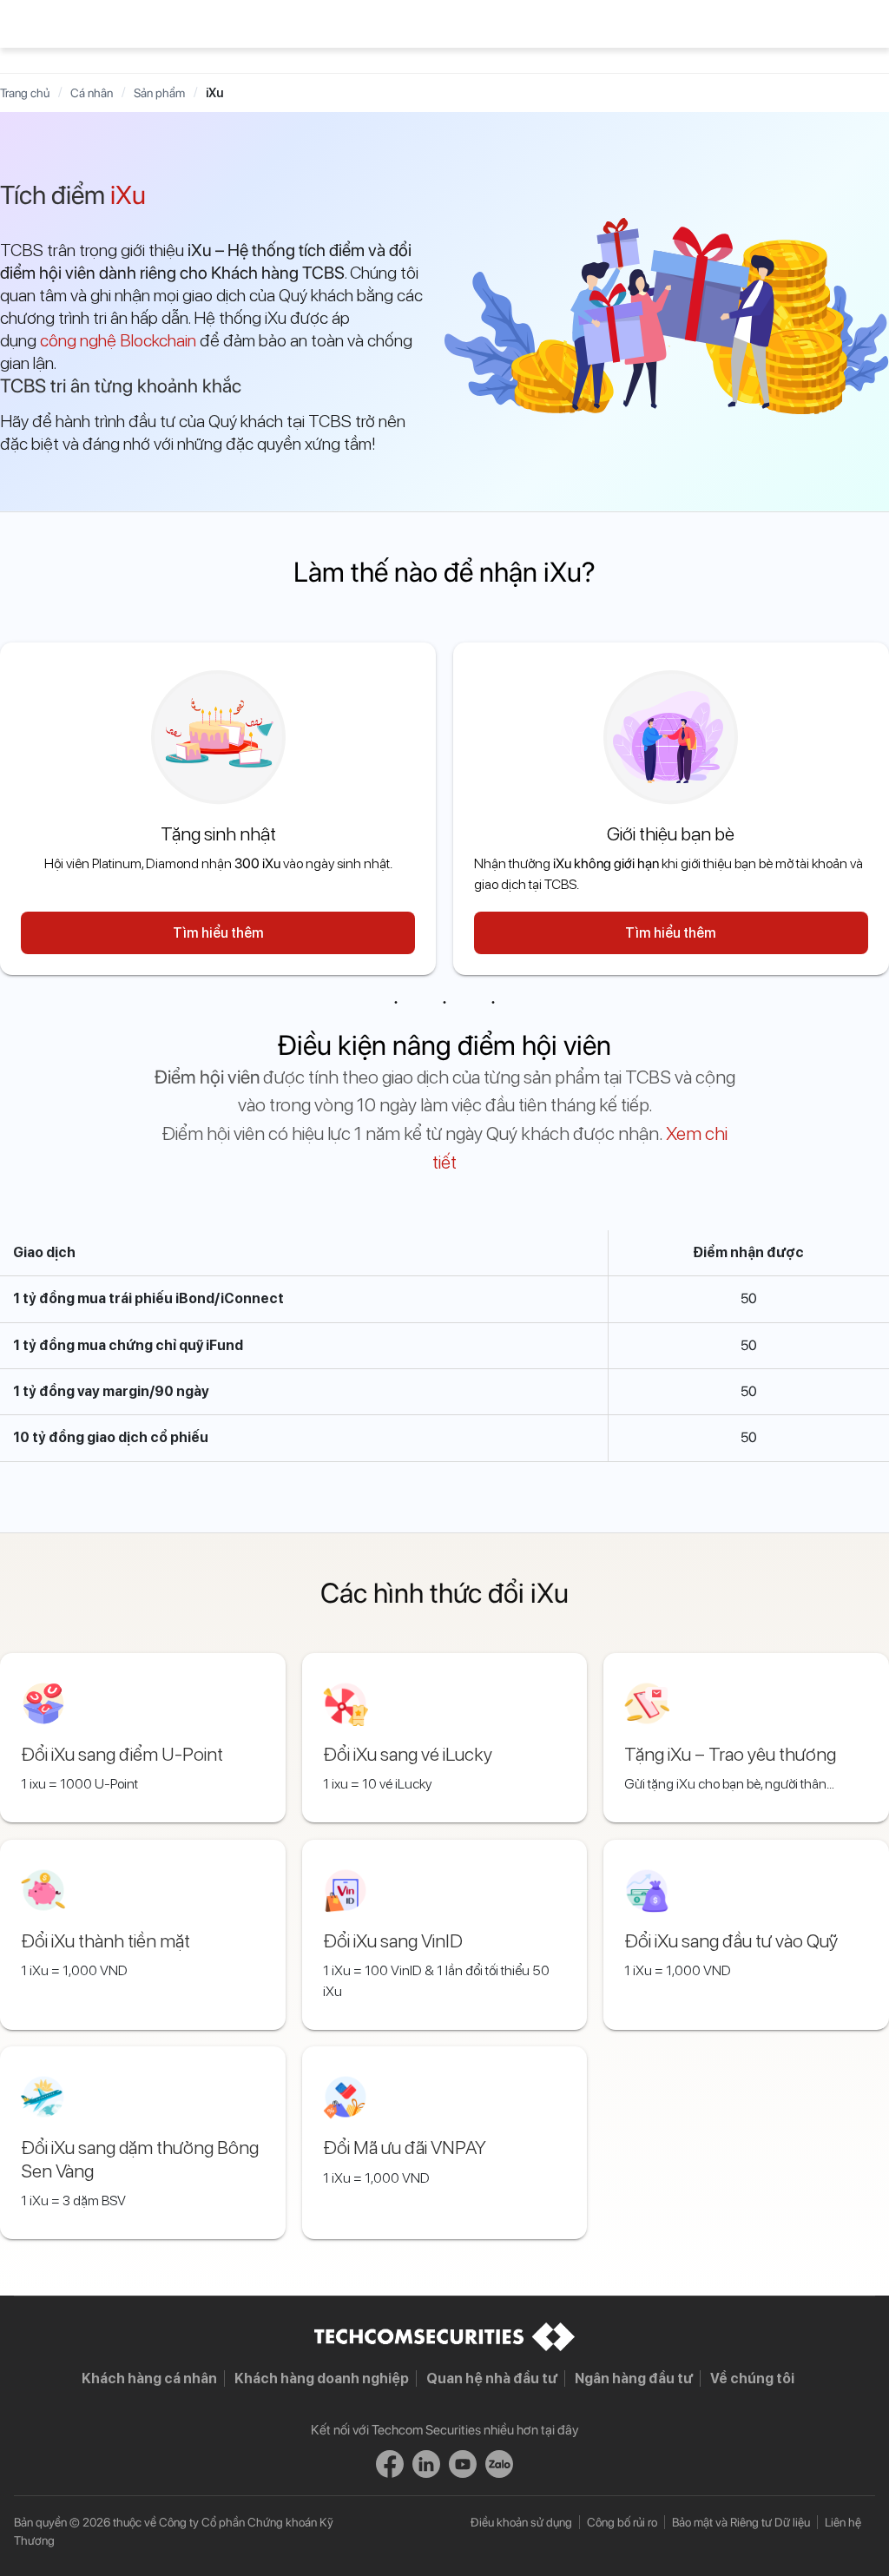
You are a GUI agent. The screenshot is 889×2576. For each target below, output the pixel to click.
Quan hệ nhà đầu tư (492, 2378)
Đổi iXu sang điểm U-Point (122, 1754)
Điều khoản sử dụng (521, 2522)
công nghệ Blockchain (118, 340)
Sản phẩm (159, 93)
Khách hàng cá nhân (149, 2378)
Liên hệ (843, 2522)
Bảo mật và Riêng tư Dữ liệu (741, 2522)
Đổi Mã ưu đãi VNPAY (405, 2147)
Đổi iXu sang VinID (393, 1940)
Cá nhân (92, 93)
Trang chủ (25, 93)
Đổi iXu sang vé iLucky (408, 1754)
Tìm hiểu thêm (218, 933)
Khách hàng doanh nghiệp (322, 2378)
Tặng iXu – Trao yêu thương (730, 1754)
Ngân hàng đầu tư (634, 2378)
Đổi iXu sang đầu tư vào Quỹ (731, 1940)
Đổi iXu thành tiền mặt (105, 1940)
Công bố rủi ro (622, 2522)
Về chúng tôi (752, 2378)
